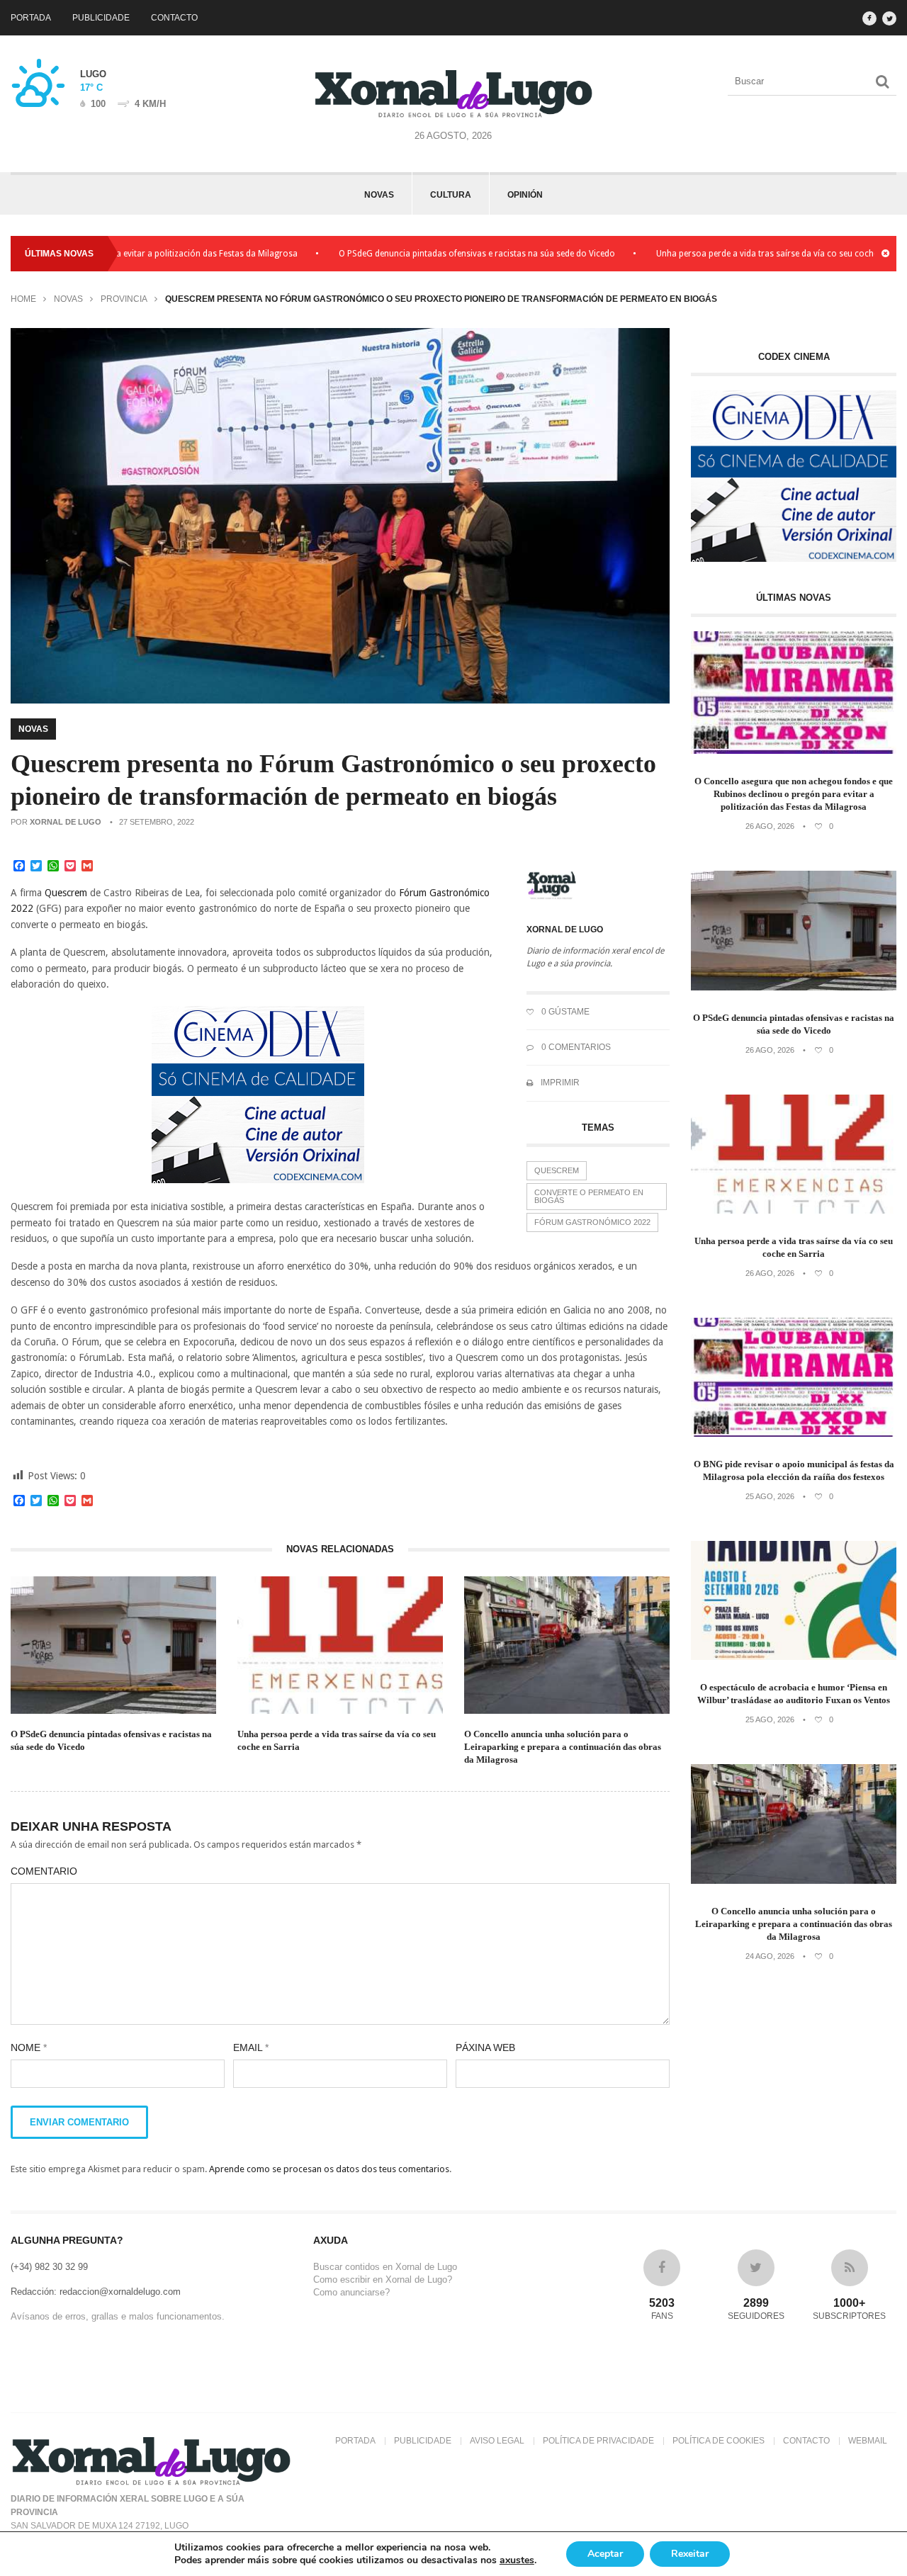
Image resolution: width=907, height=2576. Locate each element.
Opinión (525, 195)
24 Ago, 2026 (770, 1956)
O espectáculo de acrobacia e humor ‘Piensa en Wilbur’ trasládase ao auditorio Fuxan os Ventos (794, 1694)
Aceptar (605, 2554)
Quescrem (557, 1170)
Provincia (124, 299)
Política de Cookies (719, 2441)
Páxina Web (485, 2047)
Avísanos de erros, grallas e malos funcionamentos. (118, 2316)
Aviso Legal (497, 2441)
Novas (379, 195)
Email (251, 2047)
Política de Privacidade (598, 2441)
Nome (29, 2047)
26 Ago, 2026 (770, 826)
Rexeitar (690, 2554)
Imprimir (559, 1083)
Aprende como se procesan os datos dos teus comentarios (329, 2169)
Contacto (174, 18)
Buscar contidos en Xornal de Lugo (385, 2267)
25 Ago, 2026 (770, 1496)
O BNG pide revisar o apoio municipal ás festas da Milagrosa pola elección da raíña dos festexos (794, 1470)
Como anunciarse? (351, 2292)
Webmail (868, 2441)
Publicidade (101, 18)
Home (23, 299)
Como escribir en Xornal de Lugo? (383, 2280)
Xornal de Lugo (66, 822)
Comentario (44, 1871)
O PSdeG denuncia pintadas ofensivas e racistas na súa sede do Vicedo (409, 254)
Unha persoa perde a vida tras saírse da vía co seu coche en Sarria (718, 254)
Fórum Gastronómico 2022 (592, 1222)
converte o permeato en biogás (589, 1196)
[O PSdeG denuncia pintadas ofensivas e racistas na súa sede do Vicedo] (794, 987)
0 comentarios (575, 1047)
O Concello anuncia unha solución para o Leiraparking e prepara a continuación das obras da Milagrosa (563, 1747)
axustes (517, 2560)
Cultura (451, 195)
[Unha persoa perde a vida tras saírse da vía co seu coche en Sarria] (794, 1210)
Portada (31, 18)
